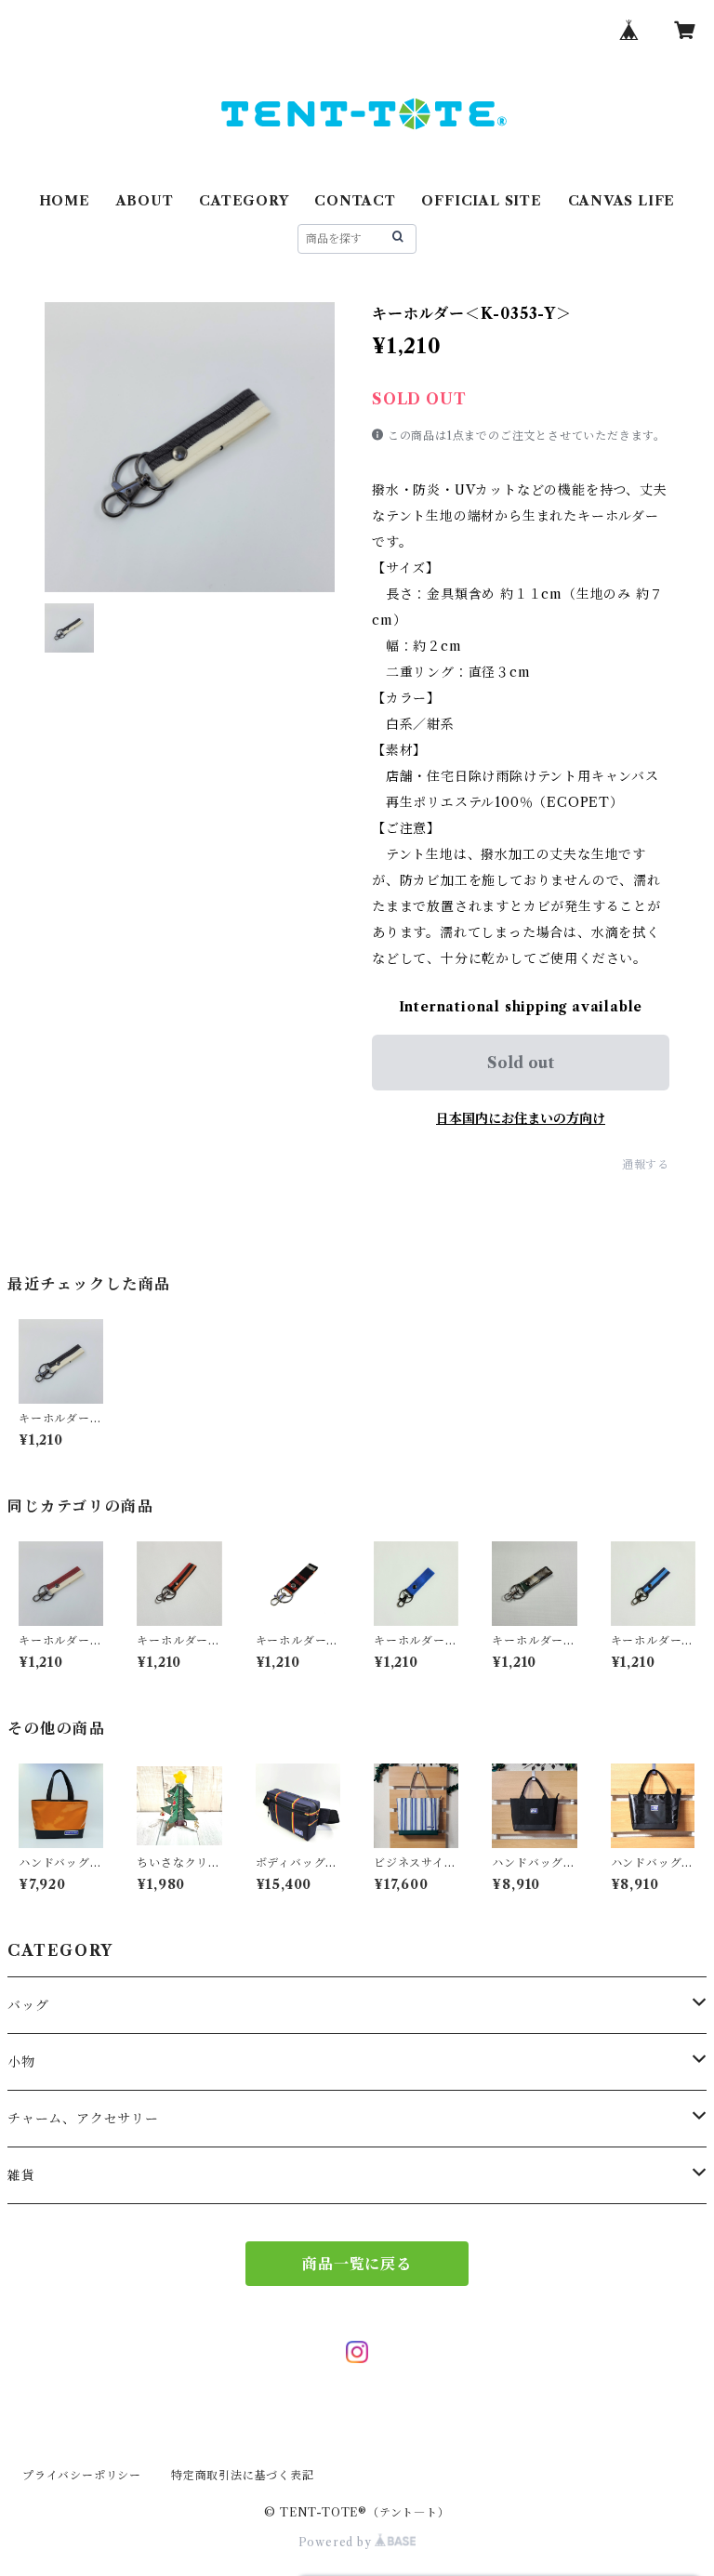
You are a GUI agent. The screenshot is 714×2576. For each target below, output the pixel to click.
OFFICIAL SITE (481, 201)
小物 (21, 2062)
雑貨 (21, 2175)
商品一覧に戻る (357, 2264)
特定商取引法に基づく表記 (243, 2475)
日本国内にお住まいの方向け (521, 1118)
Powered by (337, 2542)
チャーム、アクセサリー (83, 2119)
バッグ (28, 2005)
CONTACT (355, 201)
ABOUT (145, 201)
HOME (65, 201)
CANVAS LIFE (622, 201)
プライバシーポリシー (82, 2475)
